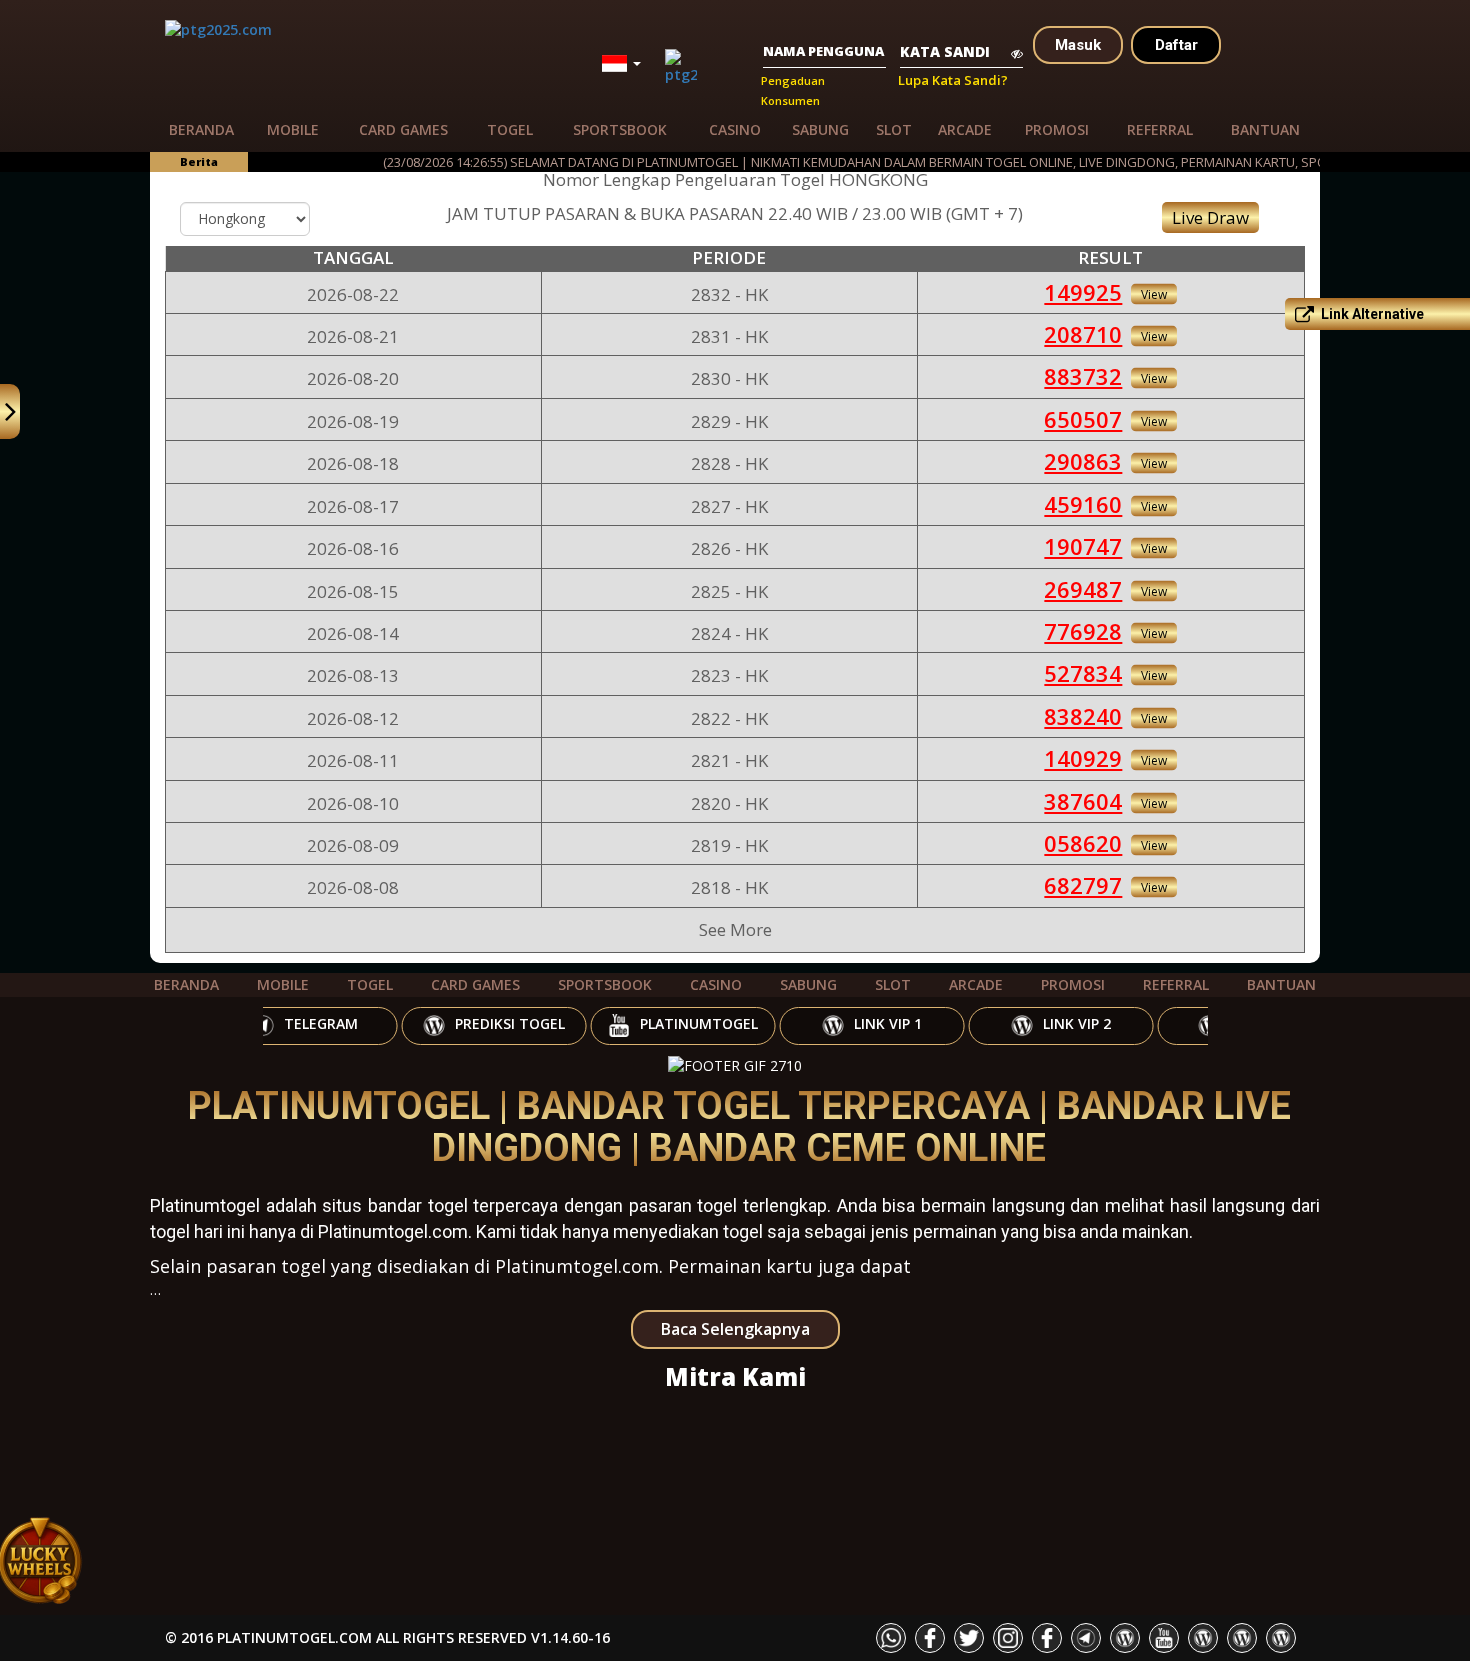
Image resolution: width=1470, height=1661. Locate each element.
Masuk (1078, 45)
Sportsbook (620, 129)
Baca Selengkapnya (735, 1329)
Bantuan (1265, 129)
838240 (1083, 716)
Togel (510, 129)
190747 (1083, 546)
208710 (1083, 334)
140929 (1083, 758)
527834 (1083, 673)
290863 (1083, 461)
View (1154, 293)
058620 (1083, 843)
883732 (1083, 376)
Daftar (1176, 45)
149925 (1083, 292)
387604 (1083, 801)
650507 (1083, 419)
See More (735, 929)
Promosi (1057, 129)
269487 (1083, 589)
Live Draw (1210, 217)
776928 (1083, 631)
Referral (1160, 129)
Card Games (403, 129)
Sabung (820, 129)
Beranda (201, 129)
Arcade (965, 129)
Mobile (293, 129)
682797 (1083, 885)
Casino (735, 129)
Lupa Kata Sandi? (953, 80)
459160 (1083, 504)
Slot (894, 129)
